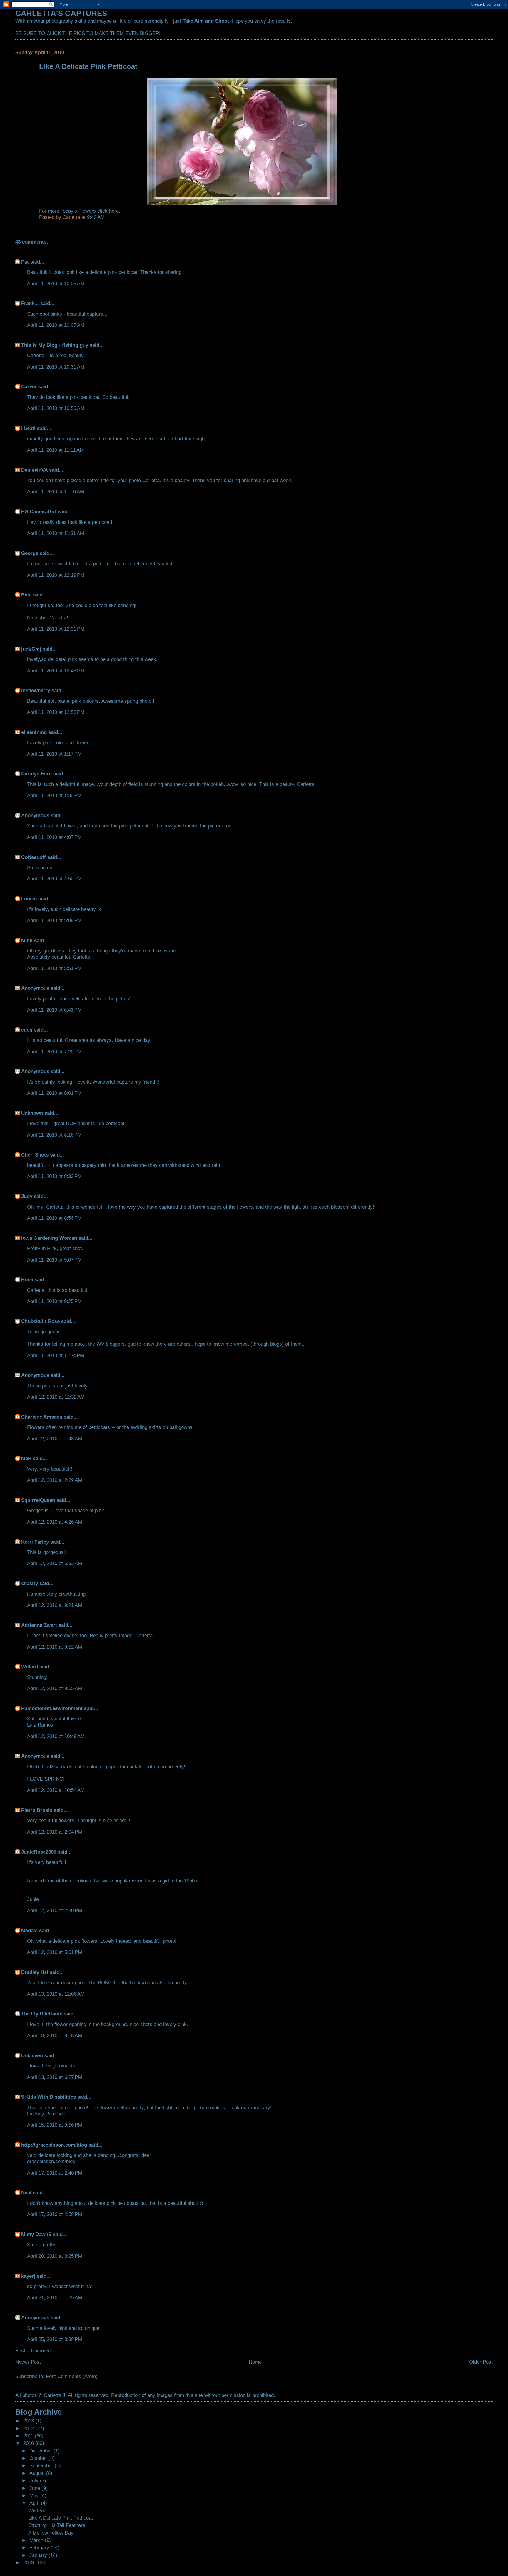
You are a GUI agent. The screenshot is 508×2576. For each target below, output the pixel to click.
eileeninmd (34, 732)
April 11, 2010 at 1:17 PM (54, 754)
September (42, 2465)
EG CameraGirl (39, 511)
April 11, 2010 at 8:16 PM (54, 1135)
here (114, 211)
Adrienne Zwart (39, 1625)
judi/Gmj (31, 649)
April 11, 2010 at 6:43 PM (54, 1010)
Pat (25, 262)
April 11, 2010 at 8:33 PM (54, 1176)
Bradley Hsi (35, 1972)
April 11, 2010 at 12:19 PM (56, 575)
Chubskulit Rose (40, 1321)
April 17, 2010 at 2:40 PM (55, 2173)
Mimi (27, 940)
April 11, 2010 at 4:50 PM (54, 879)
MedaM (29, 1930)
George (30, 553)
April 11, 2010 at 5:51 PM (54, 968)
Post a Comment (34, 2350)
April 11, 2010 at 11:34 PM (56, 1355)
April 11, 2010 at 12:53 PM (56, 712)
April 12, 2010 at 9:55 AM (55, 1688)
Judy (27, 1196)
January (39, 2555)
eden (27, 1030)
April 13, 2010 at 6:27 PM (55, 2077)
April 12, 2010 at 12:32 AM (56, 1397)
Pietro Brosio (37, 1810)
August (38, 2473)
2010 (29, 2443)
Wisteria (37, 2510)
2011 (29, 2436)
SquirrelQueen (38, 1500)
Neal (26, 2192)
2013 (29, 2421)
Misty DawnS (36, 2234)
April (35, 2503)
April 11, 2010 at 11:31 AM (56, 533)
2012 (29, 2428)
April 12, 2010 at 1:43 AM (55, 1439)
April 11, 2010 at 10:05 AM (56, 284)
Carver (29, 386)
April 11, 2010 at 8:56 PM (54, 1218)
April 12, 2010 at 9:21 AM (55, 1605)
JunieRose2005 (39, 1852)
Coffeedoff (34, 857)
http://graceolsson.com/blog (54, 2145)
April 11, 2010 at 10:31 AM (56, 367)
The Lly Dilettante (42, 2014)
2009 (29, 2562)
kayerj (28, 2276)
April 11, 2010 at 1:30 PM (54, 795)
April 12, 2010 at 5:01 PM (55, 1952)
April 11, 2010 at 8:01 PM (54, 1093)
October (39, 2458)
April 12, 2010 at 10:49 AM (56, 1736)
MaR (26, 1458)
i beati (28, 428)
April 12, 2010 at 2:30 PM (55, 1910)
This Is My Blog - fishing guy (55, 345)
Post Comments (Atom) (72, 2376)
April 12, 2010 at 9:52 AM (55, 1647)
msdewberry (36, 690)
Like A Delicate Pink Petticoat (61, 2518)
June (35, 2488)
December (41, 2451)
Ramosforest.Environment (52, 1708)
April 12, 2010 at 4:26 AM (55, 1522)
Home (255, 2362)
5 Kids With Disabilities (49, 2097)
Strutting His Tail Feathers (57, 2525)
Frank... (30, 303)
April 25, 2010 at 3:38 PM (55, 2339)
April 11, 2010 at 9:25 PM (54, 1301)
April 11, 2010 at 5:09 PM (54, 920)
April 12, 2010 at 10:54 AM (56, 1790)
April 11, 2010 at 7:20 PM (54, 1052)
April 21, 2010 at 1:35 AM (55, 2297)
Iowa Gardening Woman (49, 1238)
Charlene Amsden (42, 1417)
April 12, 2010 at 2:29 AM (55, 1480)
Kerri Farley (35, 1542)
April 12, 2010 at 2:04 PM (55, 1832)
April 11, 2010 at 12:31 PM (56, 629)
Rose (27, 1279)
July (35, 2480)
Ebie (26, 595)
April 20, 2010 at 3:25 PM (55, 2256)
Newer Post (28, 2362)
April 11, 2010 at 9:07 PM (54, 1260)
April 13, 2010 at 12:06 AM (56, 1994)
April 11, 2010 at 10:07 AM (56, 325)
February (40, 2547)
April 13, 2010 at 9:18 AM (55, 2035)
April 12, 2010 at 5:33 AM (55, 1563)
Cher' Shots (35, 1155)
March (37, 2540)
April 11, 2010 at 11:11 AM (55, 450)
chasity (30, 1583)
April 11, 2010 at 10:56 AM (56, 408)
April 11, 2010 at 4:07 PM (54, 837)
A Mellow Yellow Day (51, 2533)
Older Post (481, 2362)
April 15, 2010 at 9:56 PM (55, 2125)
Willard (30, 1667)
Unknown (32, 1113)
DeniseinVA (34, 470)
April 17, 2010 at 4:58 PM (55, 2214)
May (35, 2495)
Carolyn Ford (36, 774)
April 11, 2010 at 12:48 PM (56, 671)
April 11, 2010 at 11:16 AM (56, 491)
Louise (29, 899)
